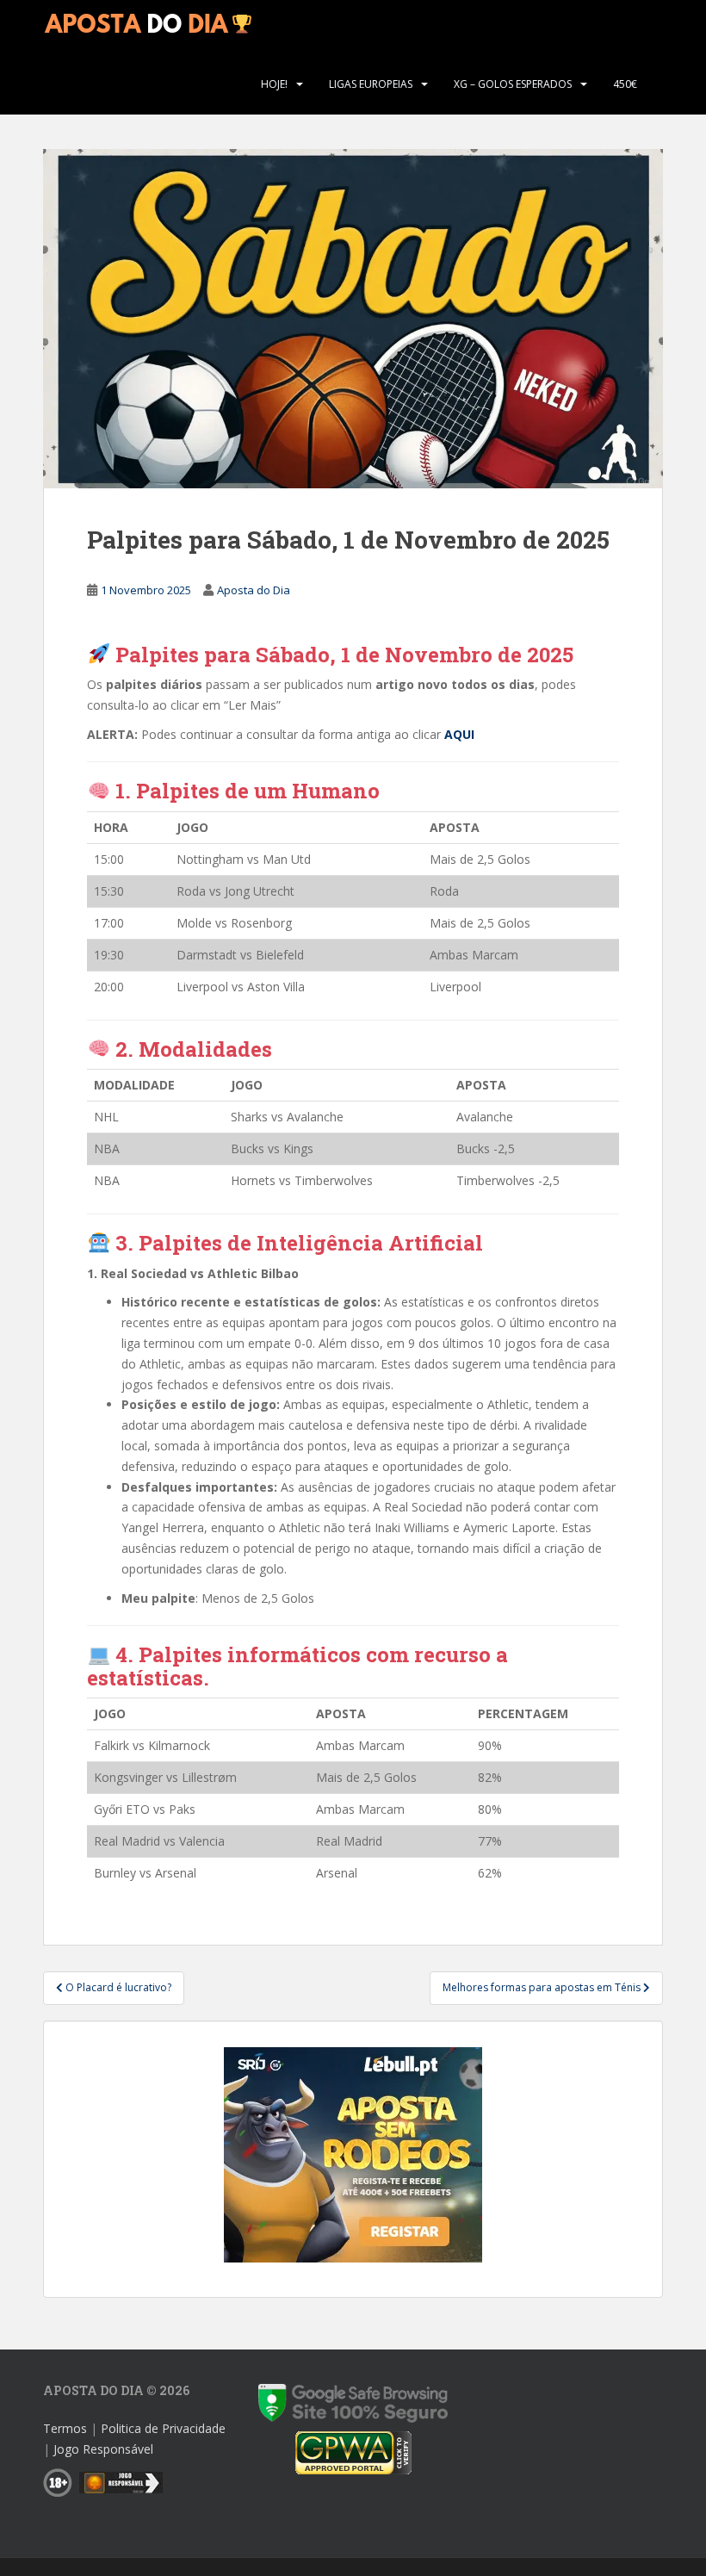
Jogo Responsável (103, 2449)
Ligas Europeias (371, 84)
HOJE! (274, 84)
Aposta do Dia (254, 590)
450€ (625, 84)
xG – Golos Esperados (513, 84)
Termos (65, 2428)
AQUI (459, 734)
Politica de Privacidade (163, 2428)
